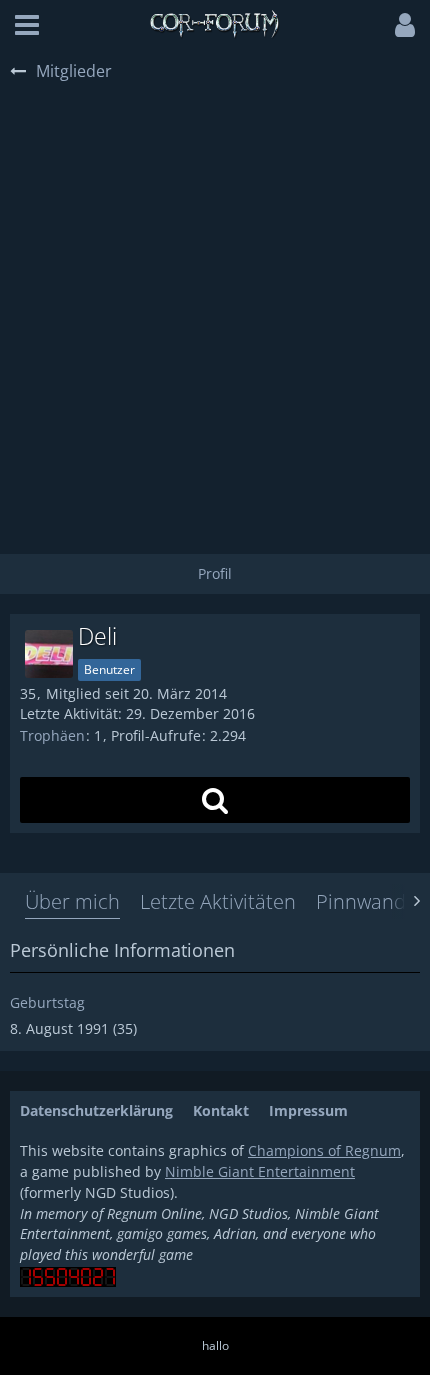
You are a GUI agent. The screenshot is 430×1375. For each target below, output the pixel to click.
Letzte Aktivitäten (218, 901)
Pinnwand (361, 901)
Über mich (72, 901)
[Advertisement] (215, 309)
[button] (27, 25)
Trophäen (52, 735)
